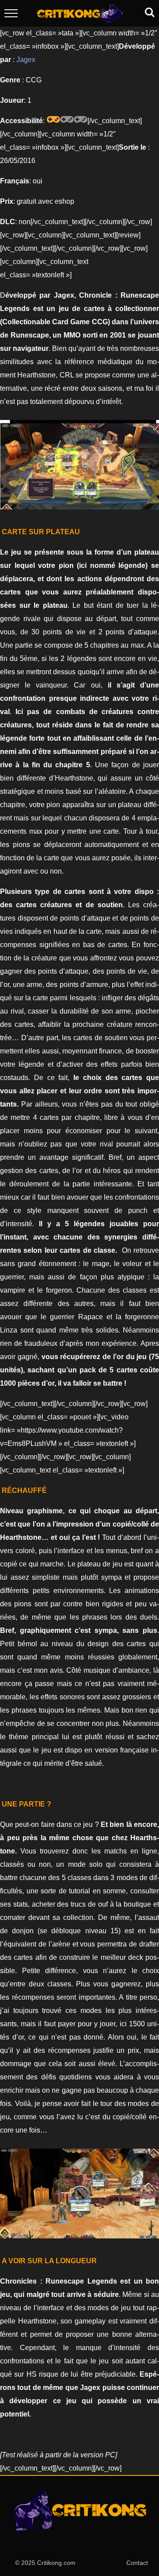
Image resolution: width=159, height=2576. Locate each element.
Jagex (26, 60)
